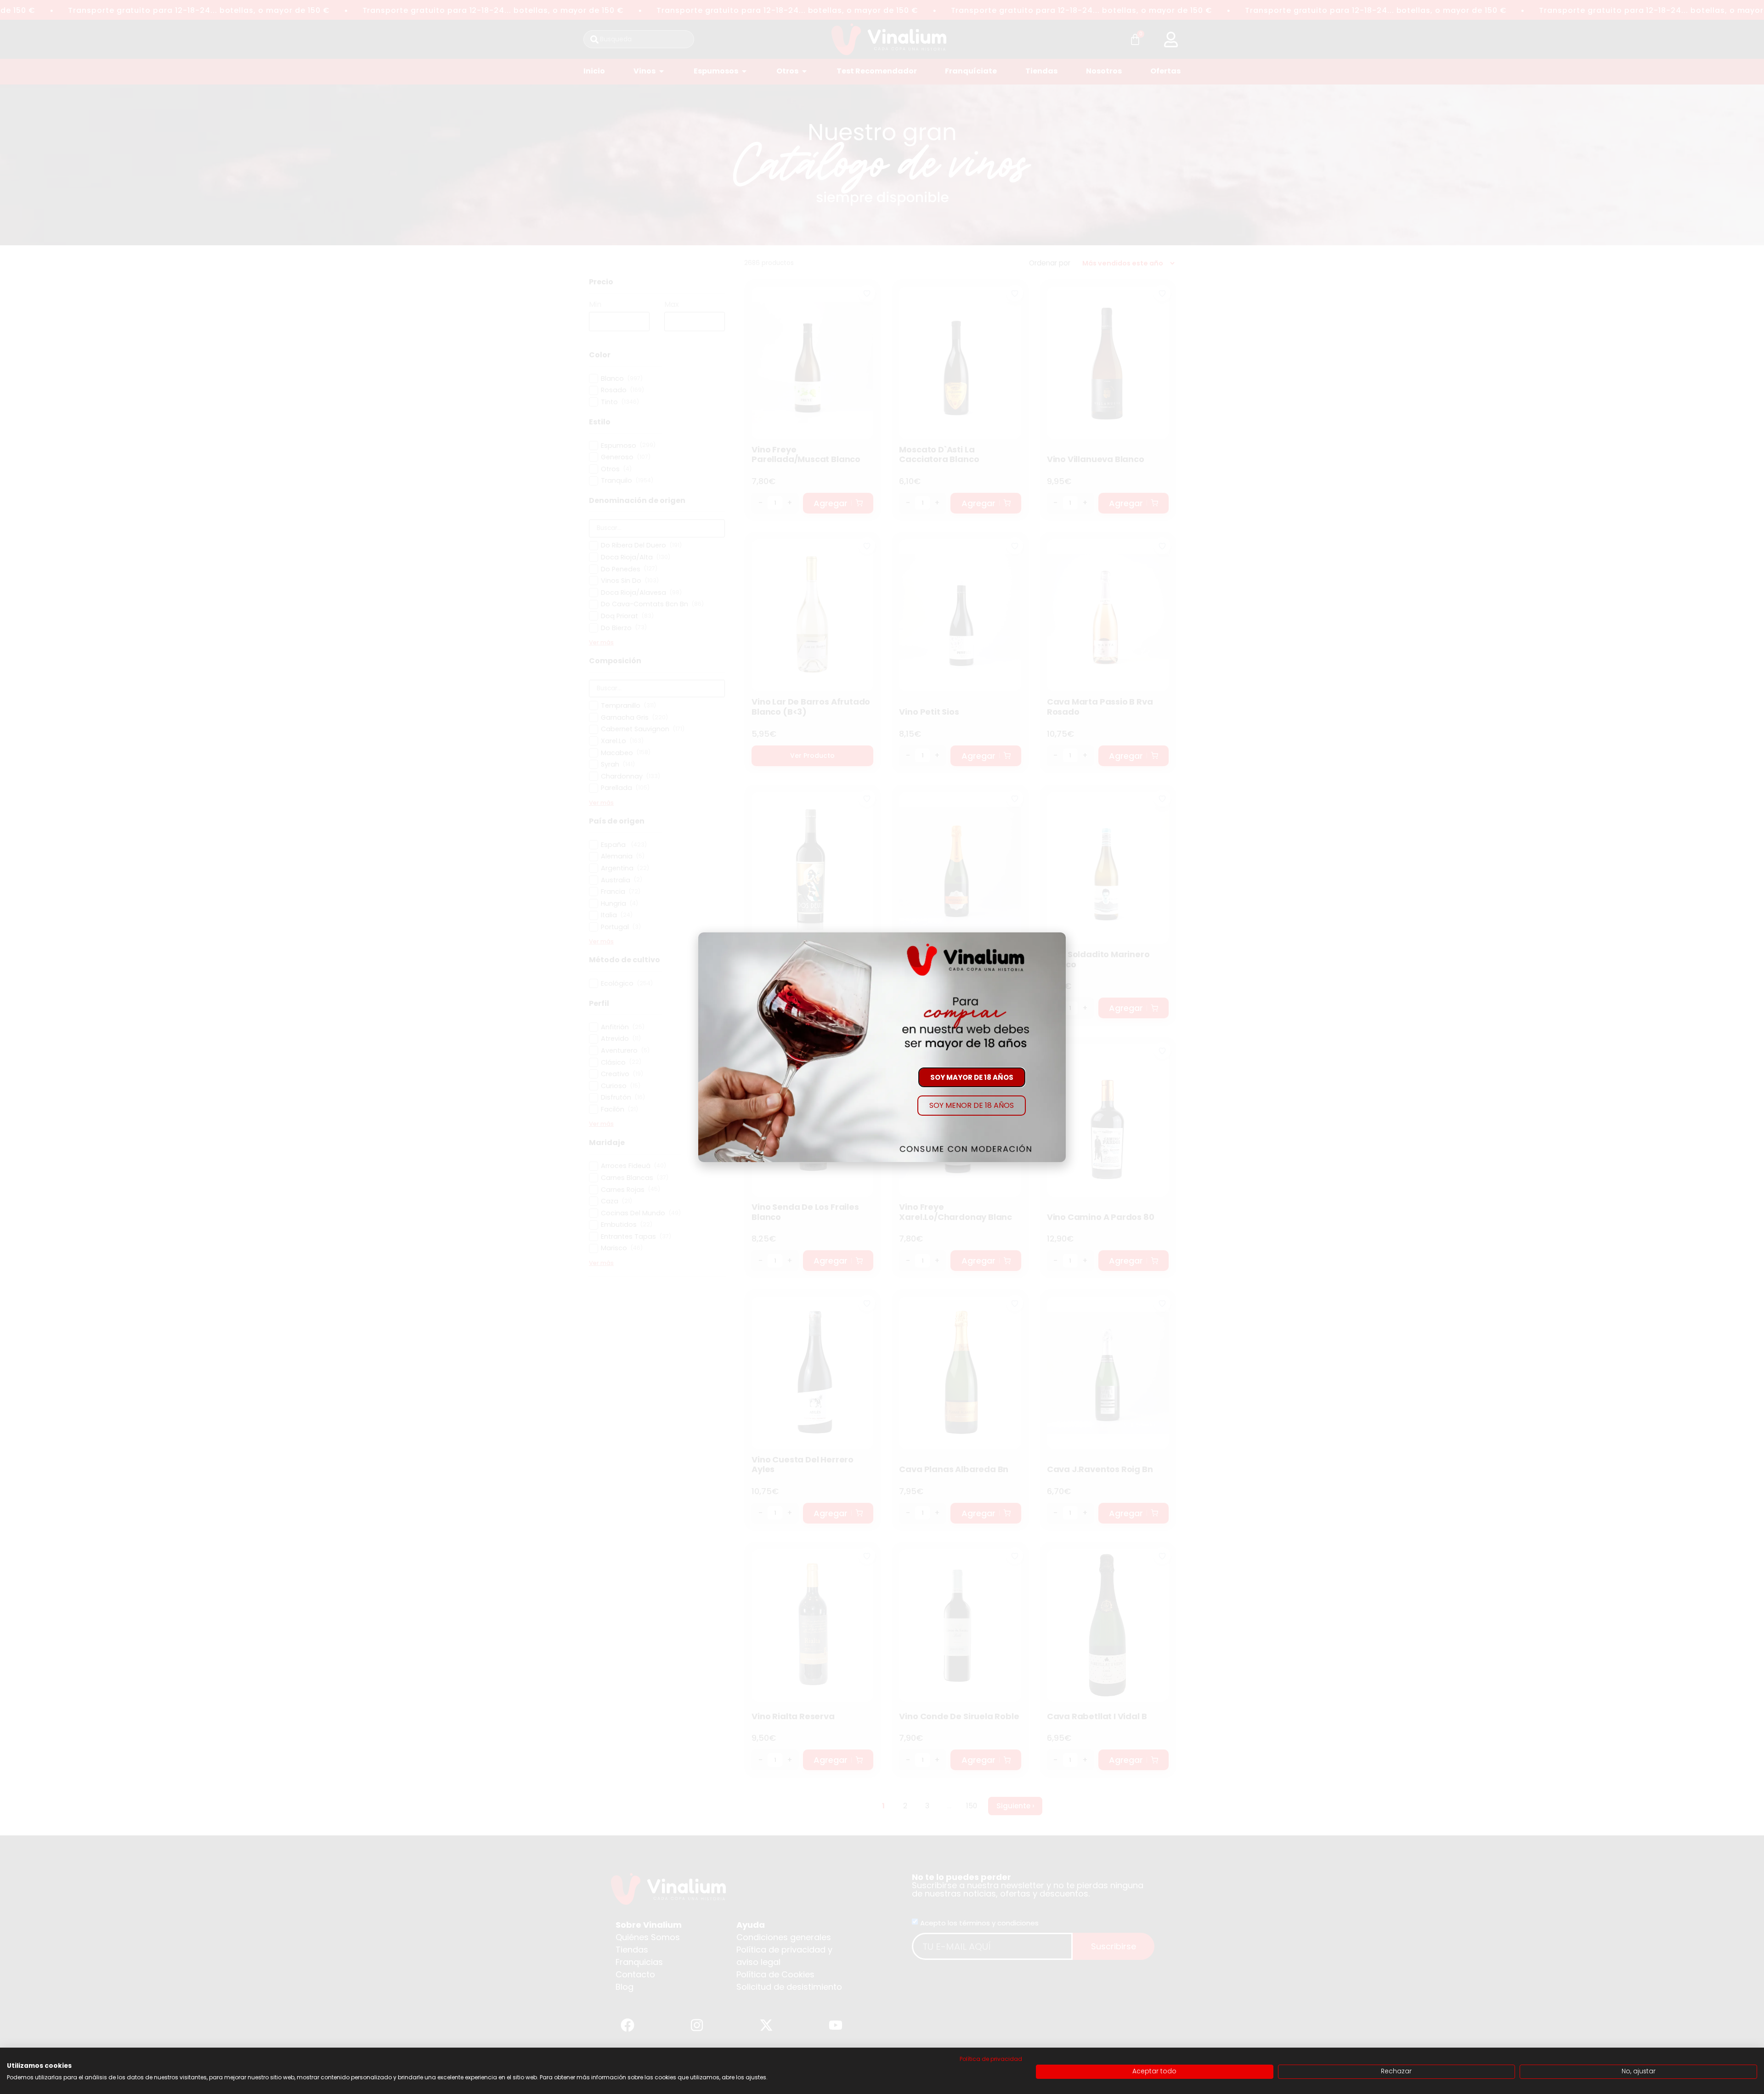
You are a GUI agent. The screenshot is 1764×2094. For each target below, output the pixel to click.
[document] (882, 1047)
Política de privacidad (991, 2059)
